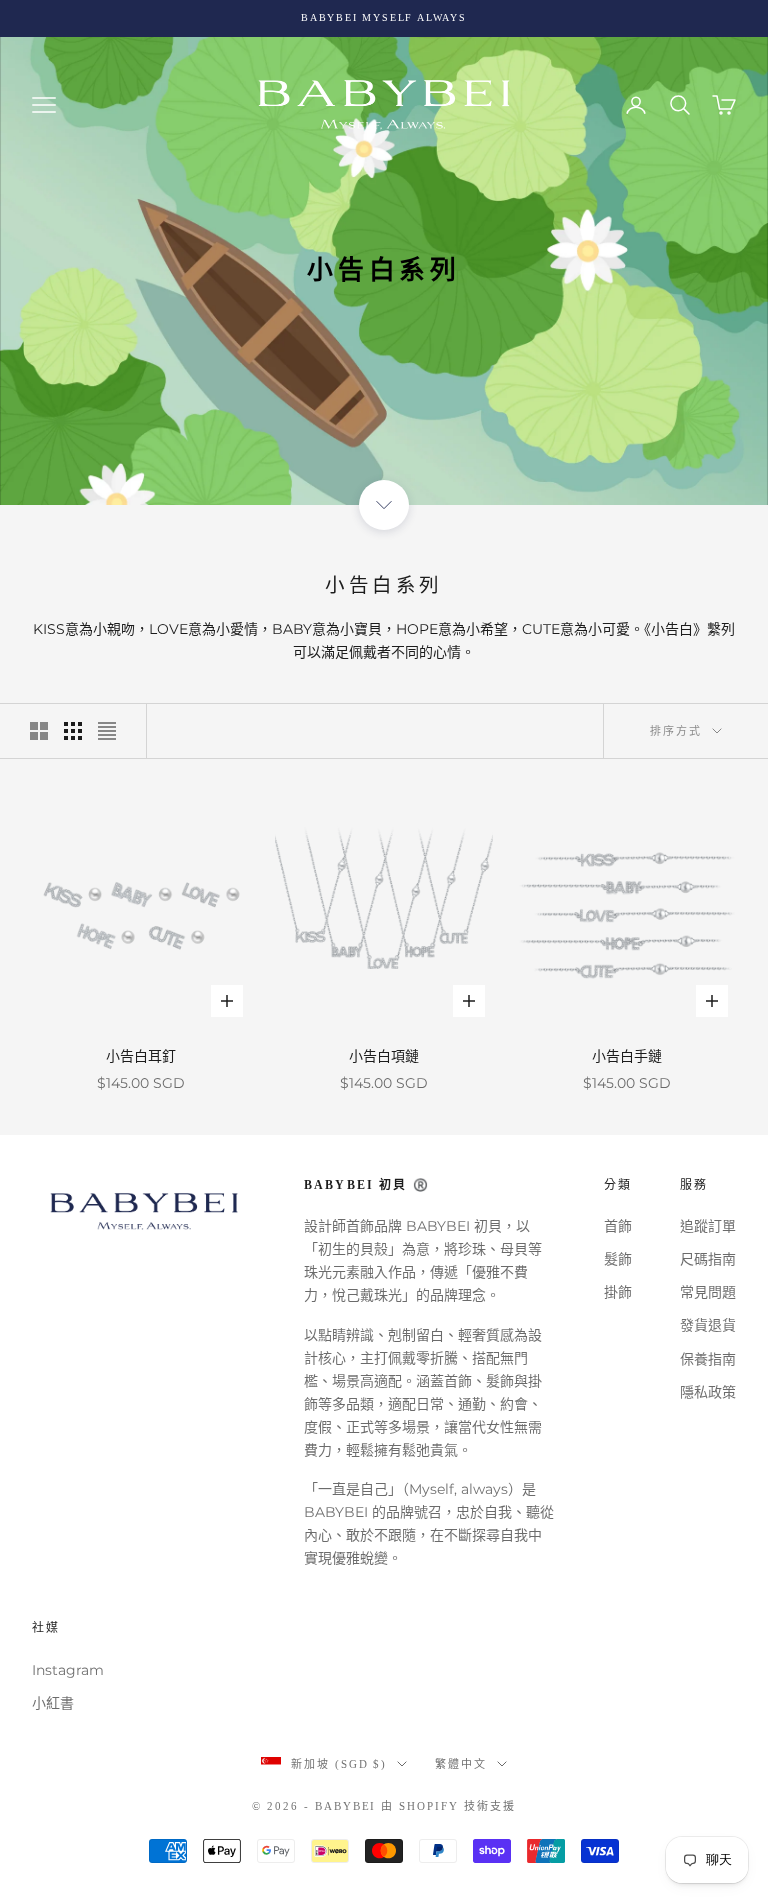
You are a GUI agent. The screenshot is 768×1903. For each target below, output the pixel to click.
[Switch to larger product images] (39, 731)
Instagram (68, 1670)
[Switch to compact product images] (107, 731)
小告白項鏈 (384, 1056)
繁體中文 (461, 1764)
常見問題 (708, 1292)
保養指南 (708, 1359)
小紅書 (53, 1703)
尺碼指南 (708, 1259)
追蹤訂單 (708, 1226)
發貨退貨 (708, 1325)
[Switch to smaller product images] (73, 731)
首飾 (618, 1226)
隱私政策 (708, 1392)
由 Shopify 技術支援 (448, 1806)
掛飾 (618, 1292)
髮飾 (618, 1259)
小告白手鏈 (627, 1056)
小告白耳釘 (141, 1056)
